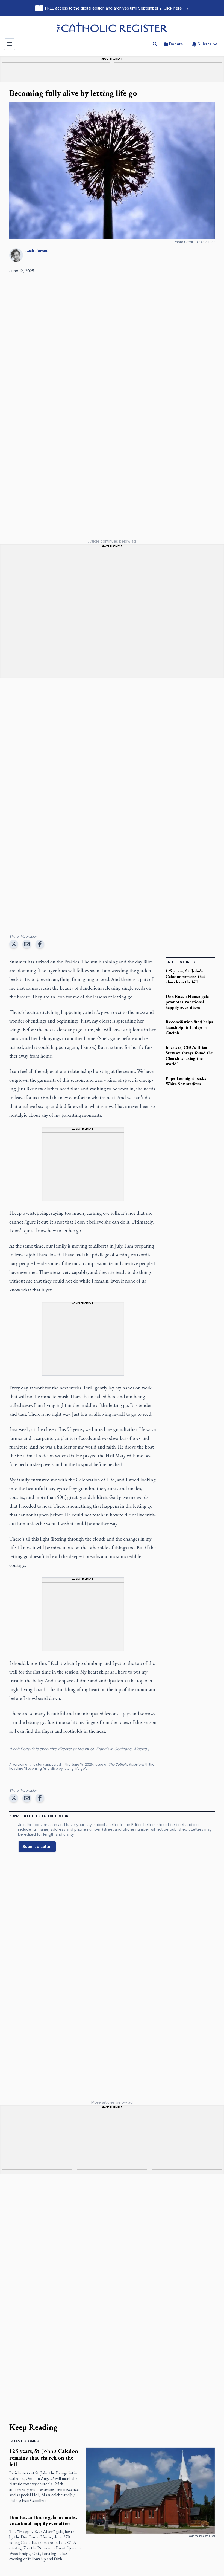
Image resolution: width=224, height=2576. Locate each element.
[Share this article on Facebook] (40, 944)
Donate (176, 44)
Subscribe (207, 44)
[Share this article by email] (27, 944)
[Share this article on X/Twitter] (14, 944)
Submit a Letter (37, 1847)
